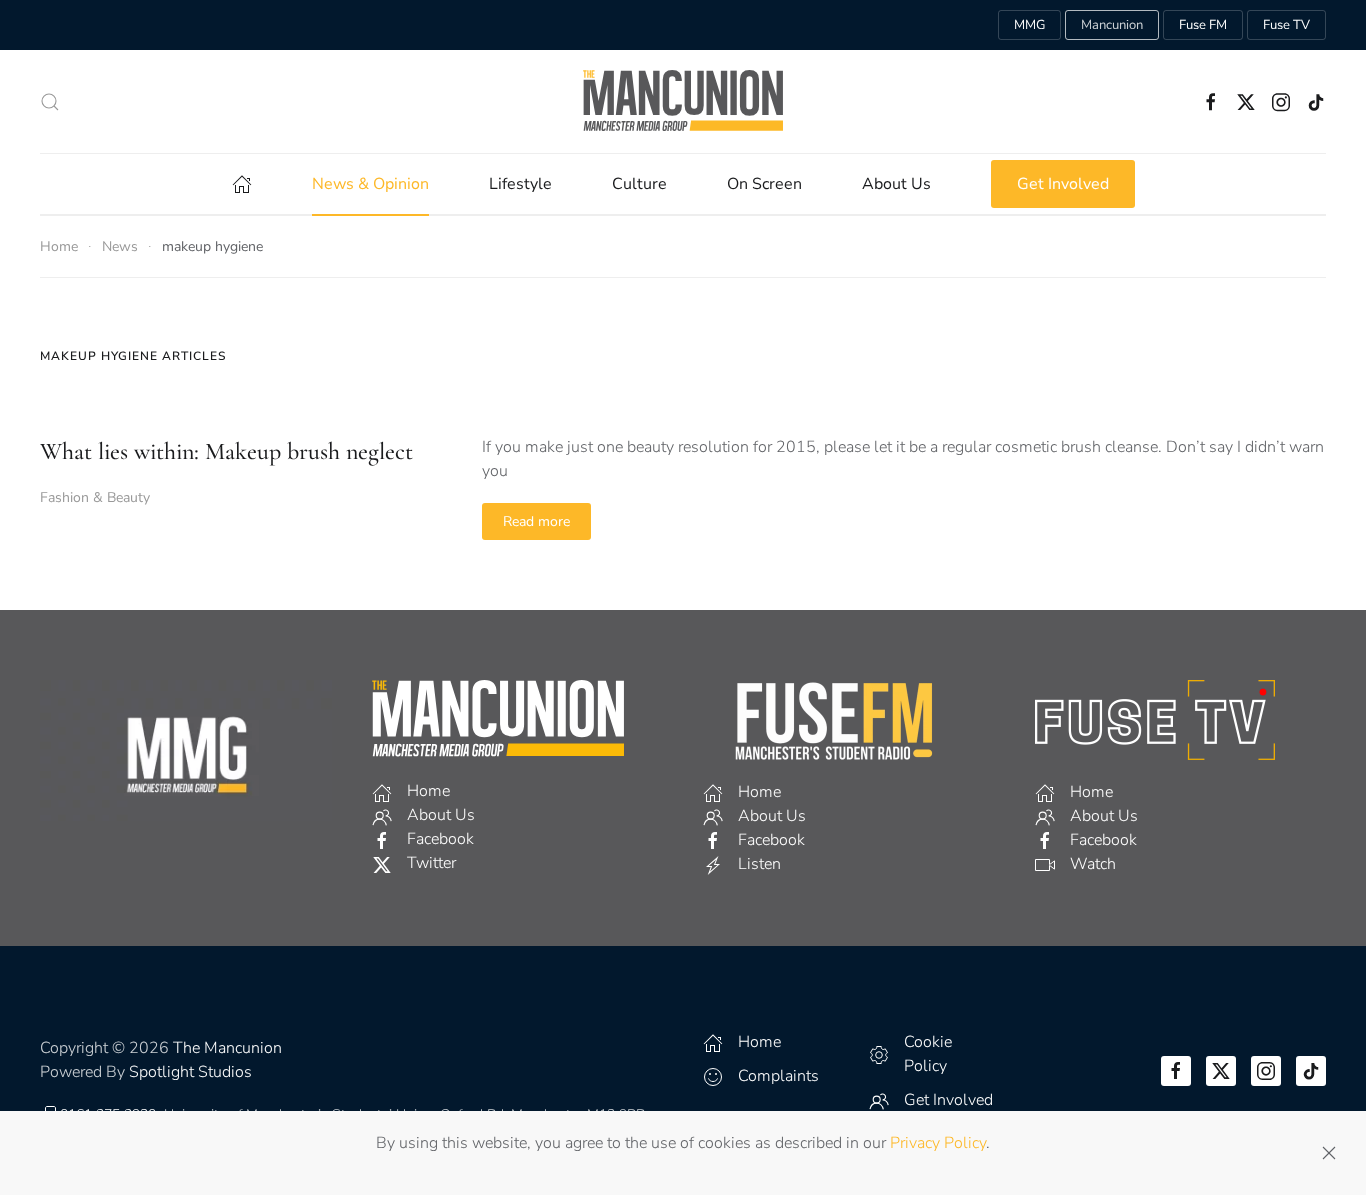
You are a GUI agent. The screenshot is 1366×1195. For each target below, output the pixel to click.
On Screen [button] (764, 184)
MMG (1029, 25)
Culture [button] (639, 184)
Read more (536, 521)
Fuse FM (1203, 25)
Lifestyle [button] (520, 184)
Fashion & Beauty (95, 497)
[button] (50, 102)
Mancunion (1112, 25)
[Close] (1329, 1153)
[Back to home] (683, 101)
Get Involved (1063, 184)
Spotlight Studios (190, 1072)
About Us (896, 184)
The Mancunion (227, 1048)
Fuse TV (1286, 25)
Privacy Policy (938, 1143)
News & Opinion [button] (370, 184)
